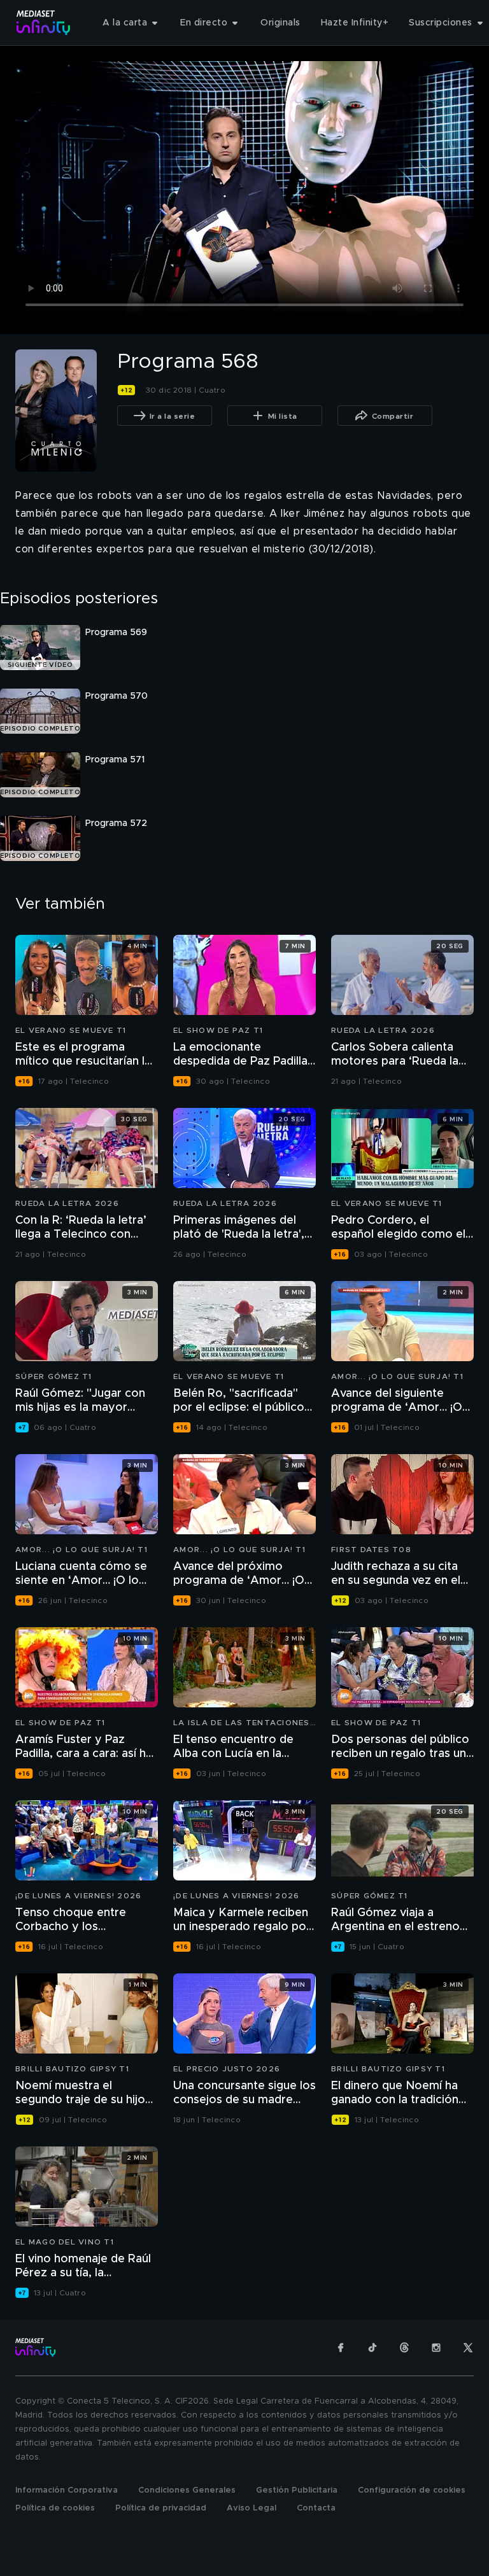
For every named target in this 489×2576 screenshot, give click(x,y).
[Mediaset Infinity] (44, 23)
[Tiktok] (372, 2348)
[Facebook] (341, 2348)
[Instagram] (436, 2348)
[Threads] (404, 2348)
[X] (468, 2348)
